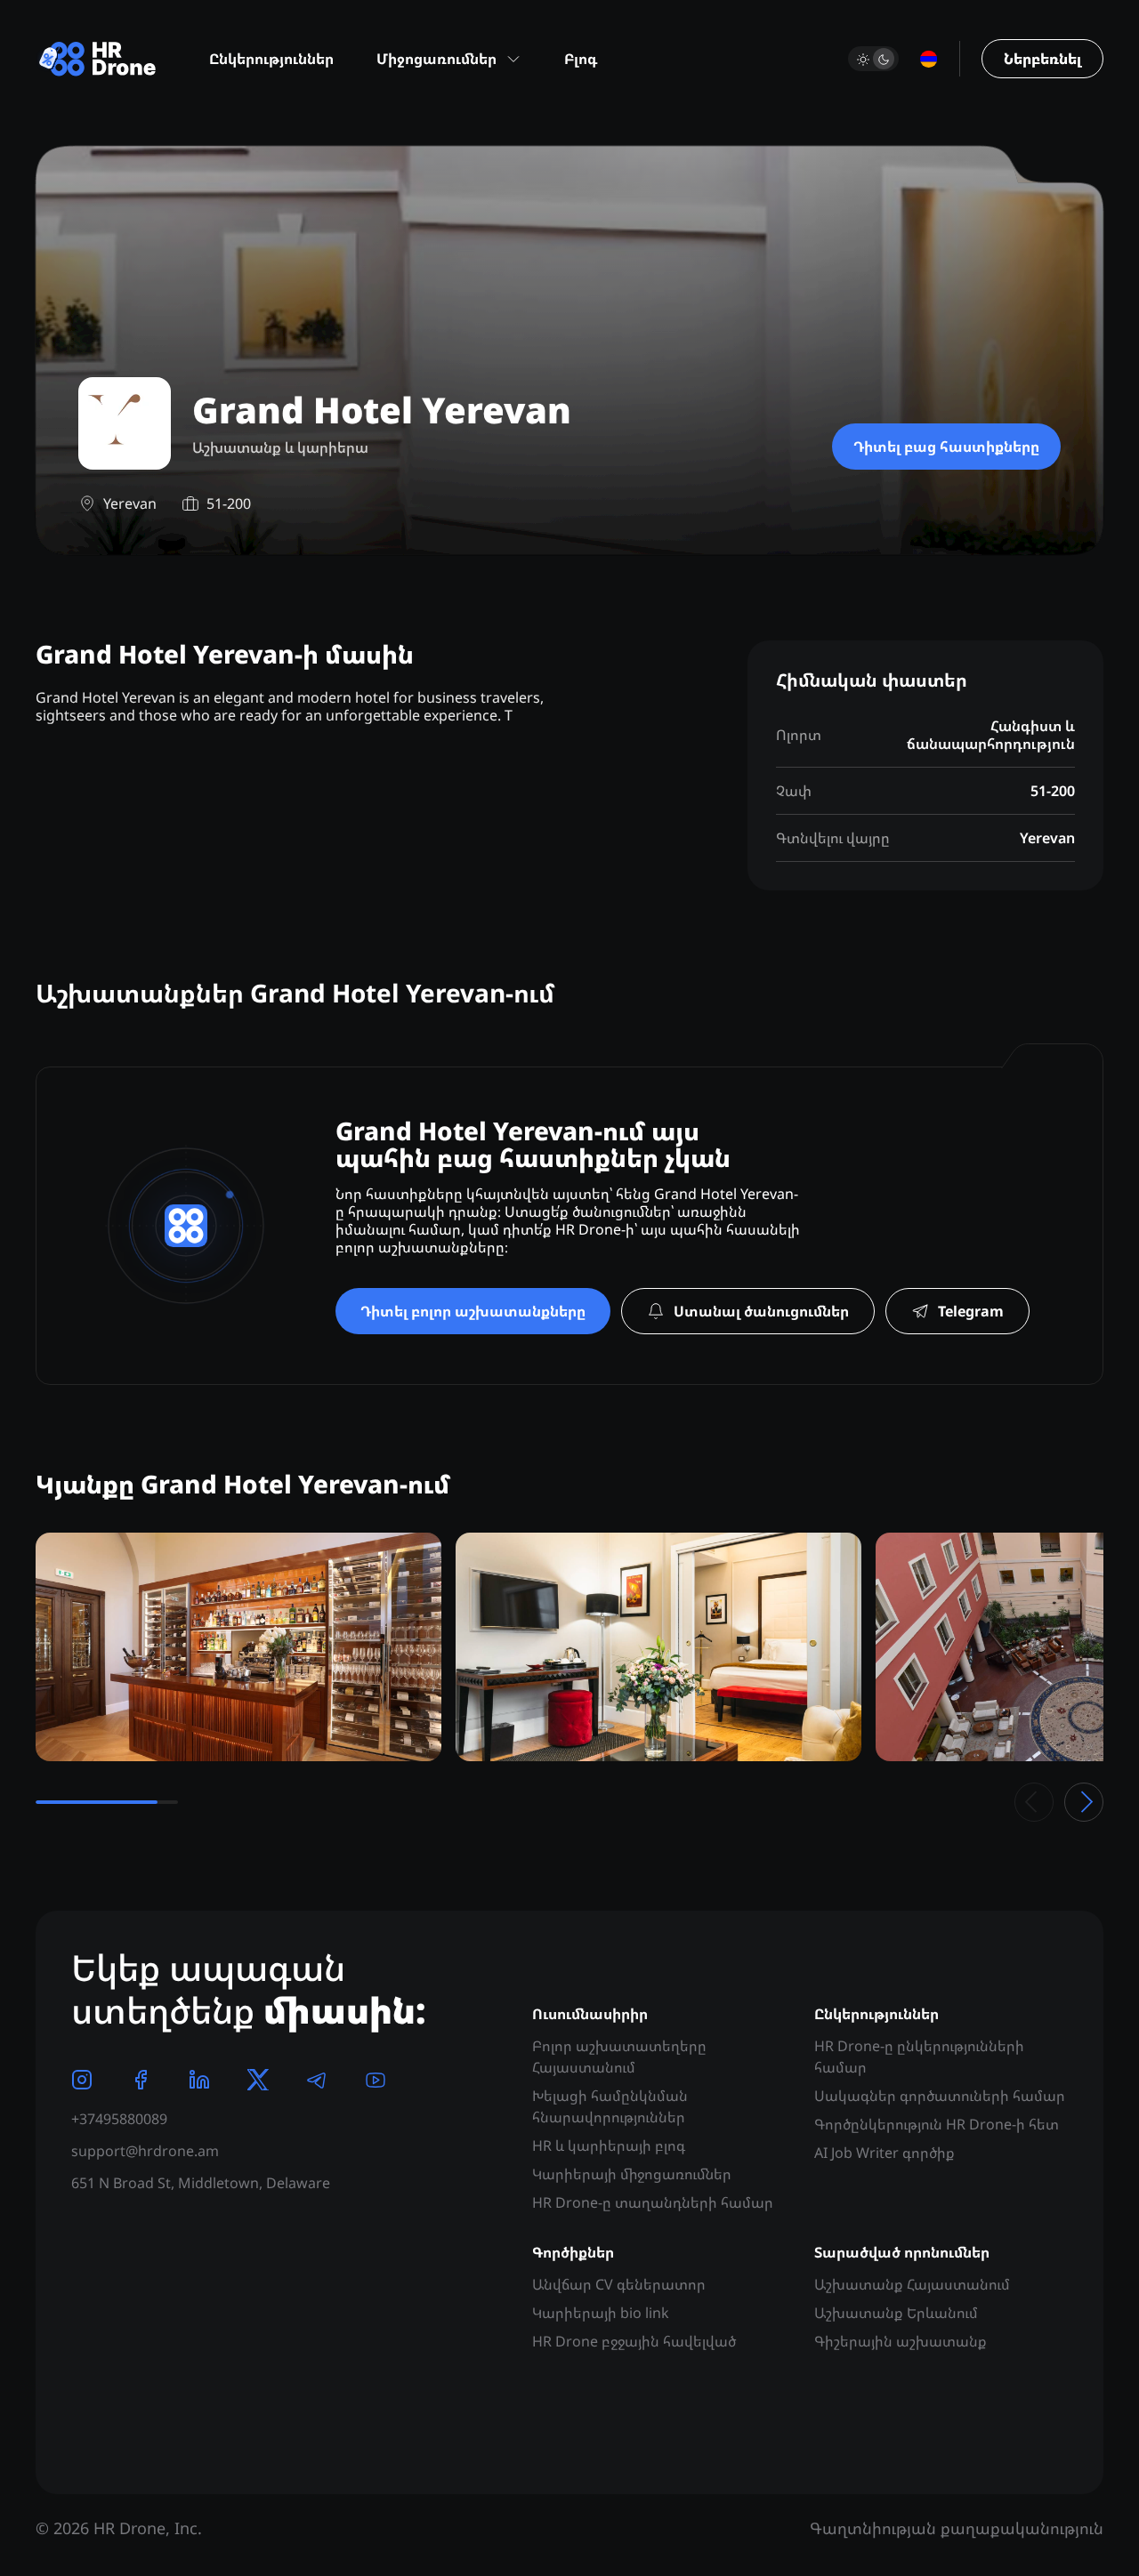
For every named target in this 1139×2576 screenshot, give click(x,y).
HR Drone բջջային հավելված (634, 2341)
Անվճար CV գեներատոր (619, 2284)
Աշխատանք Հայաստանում (912, 2284)
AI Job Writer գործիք (885, 2153)
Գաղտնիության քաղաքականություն (957, 2528)
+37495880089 (119, 2119)
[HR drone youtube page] (376, 2080)
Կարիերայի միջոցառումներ (632, 2174)
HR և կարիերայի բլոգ (609, 2145)
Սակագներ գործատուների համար (940, 2096)
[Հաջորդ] (1084, 1802)
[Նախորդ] (1034, 1802)
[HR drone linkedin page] (199, 2080)
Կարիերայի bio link (601, 2313)
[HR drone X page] (258, 2080)
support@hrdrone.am (145, 2151)
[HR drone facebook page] (141, 2080)
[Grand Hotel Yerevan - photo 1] (238, 1647)
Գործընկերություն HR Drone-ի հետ (937, 2124)
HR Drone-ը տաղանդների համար (653, 2202)
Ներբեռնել (1042, 59)
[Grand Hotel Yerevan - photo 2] (658, 1647)
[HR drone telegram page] (317, 2080)
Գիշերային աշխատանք (901, 2341)
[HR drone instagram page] (82, 2080)
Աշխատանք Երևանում (896, 2313)
